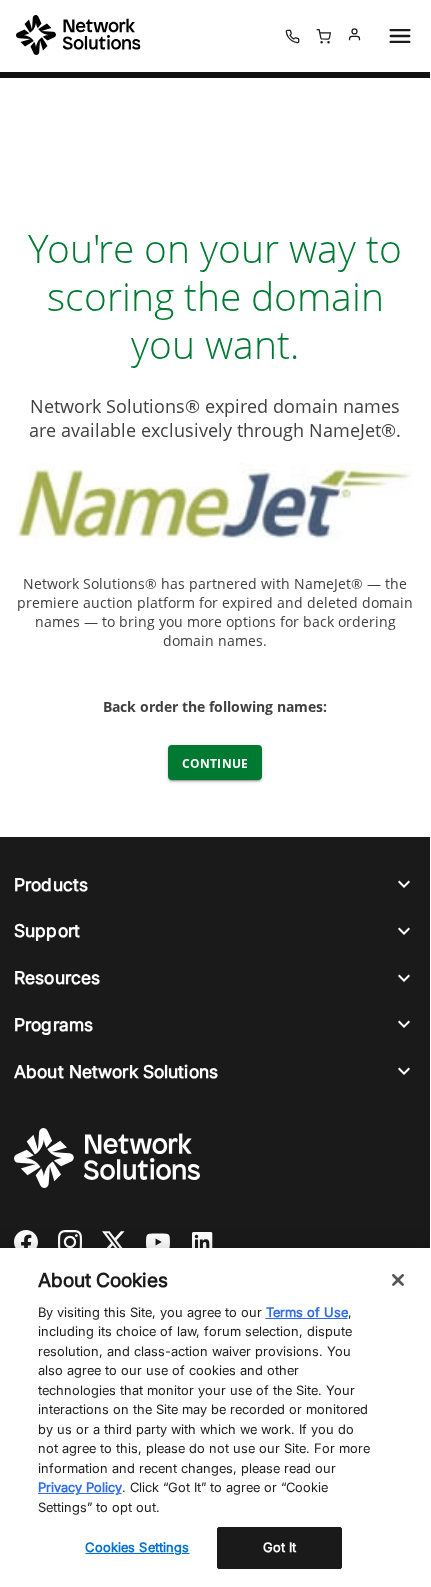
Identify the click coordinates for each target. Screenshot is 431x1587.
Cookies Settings (137, 1547)
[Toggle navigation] (396, 36)
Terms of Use (307, 1312)
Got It (280, 1547)
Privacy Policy (80, 1487)
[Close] (398, 1280)
